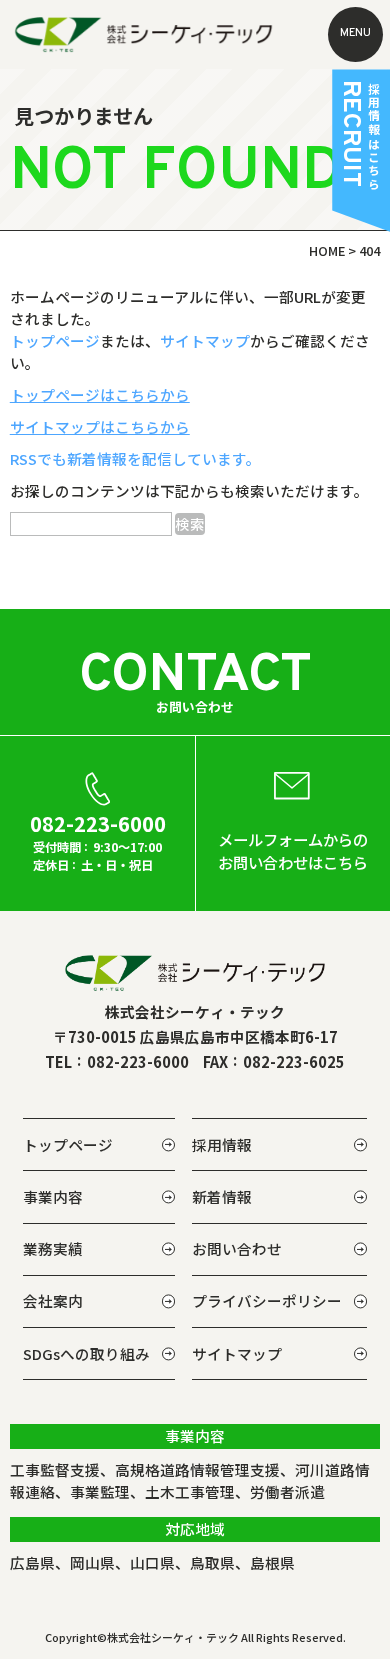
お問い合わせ (237, 1248)
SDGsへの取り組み (86, 1353)
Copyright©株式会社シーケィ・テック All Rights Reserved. (195, 1637)
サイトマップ (205, 340)
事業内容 (53, 1196)
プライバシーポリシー (267, 1300)
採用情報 (222, 1144)
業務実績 (53, 1248)
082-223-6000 (138, 1061)
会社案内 (53, 1300)
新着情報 (222, 1196)
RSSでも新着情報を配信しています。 (135, 458)
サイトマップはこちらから (100, 426)
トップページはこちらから (100, 394)
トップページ (55, 340)
